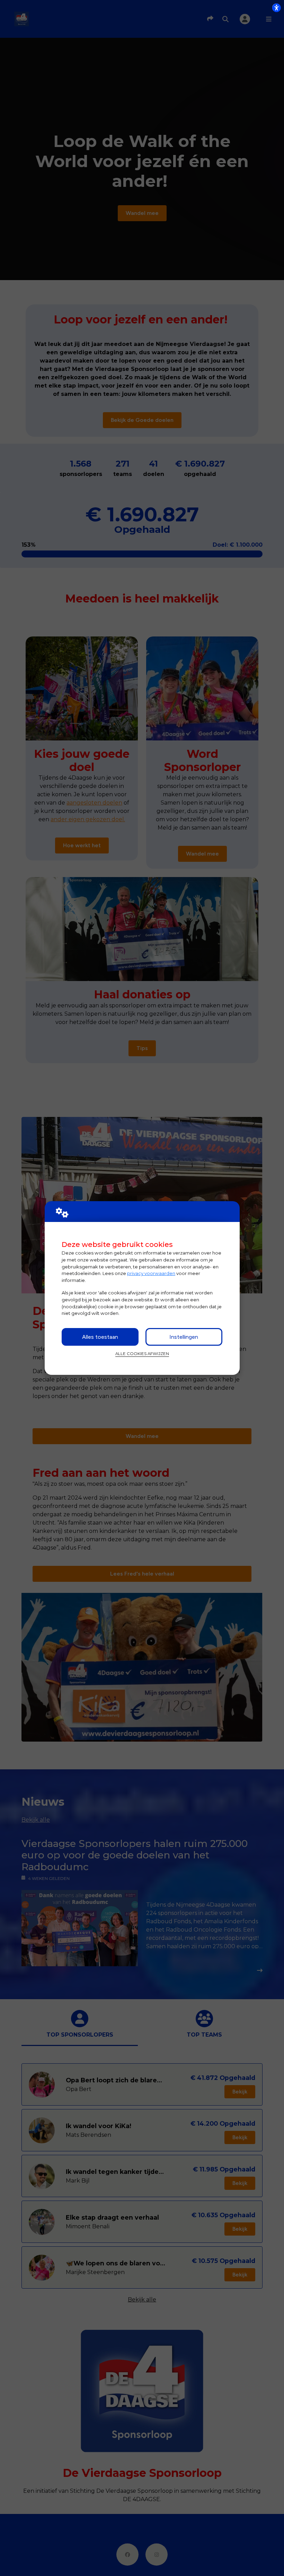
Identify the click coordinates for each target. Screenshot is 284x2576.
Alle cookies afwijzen (142, 1354)
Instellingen (184, 1337)
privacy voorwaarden (151, 1273)
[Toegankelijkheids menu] (276, 8)
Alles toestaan (100, 1337)
